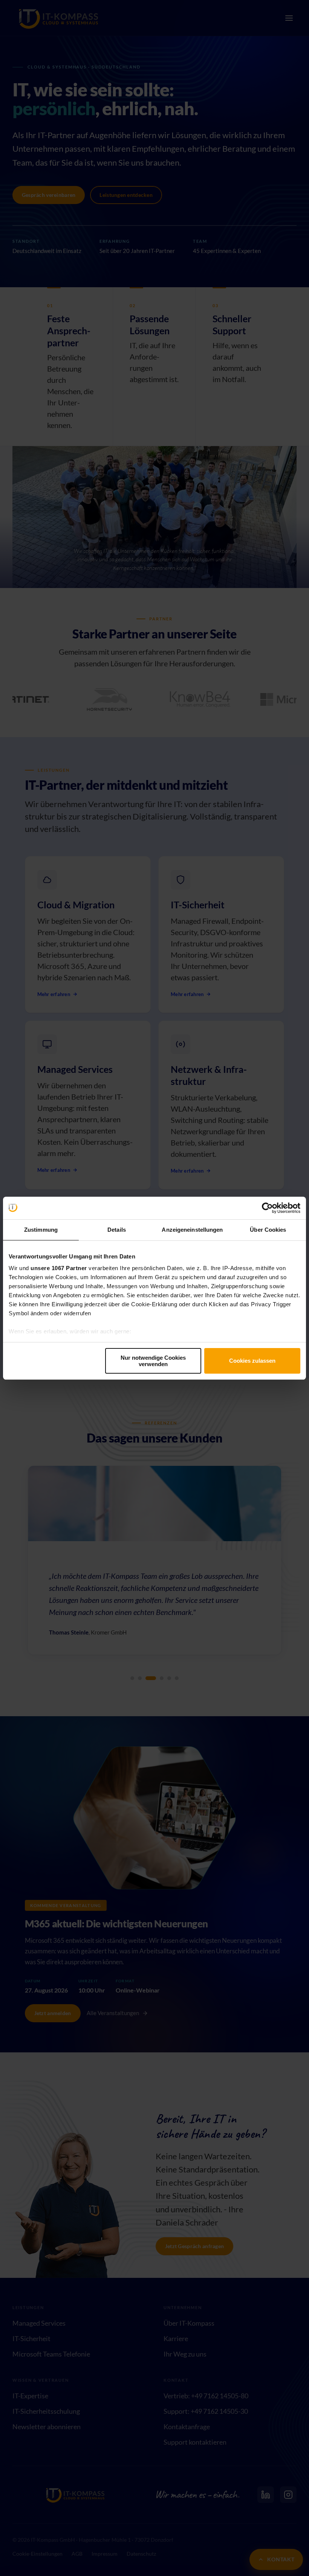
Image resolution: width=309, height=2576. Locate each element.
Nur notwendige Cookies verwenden (153, 1361)
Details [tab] (117, 1230)
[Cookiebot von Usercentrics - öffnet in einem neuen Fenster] (267, 1208)
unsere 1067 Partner (59, 1268)
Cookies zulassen (252, 1361)
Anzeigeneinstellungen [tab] (192, 1230)
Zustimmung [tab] (41, 1230)
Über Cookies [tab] (268, 1230)
